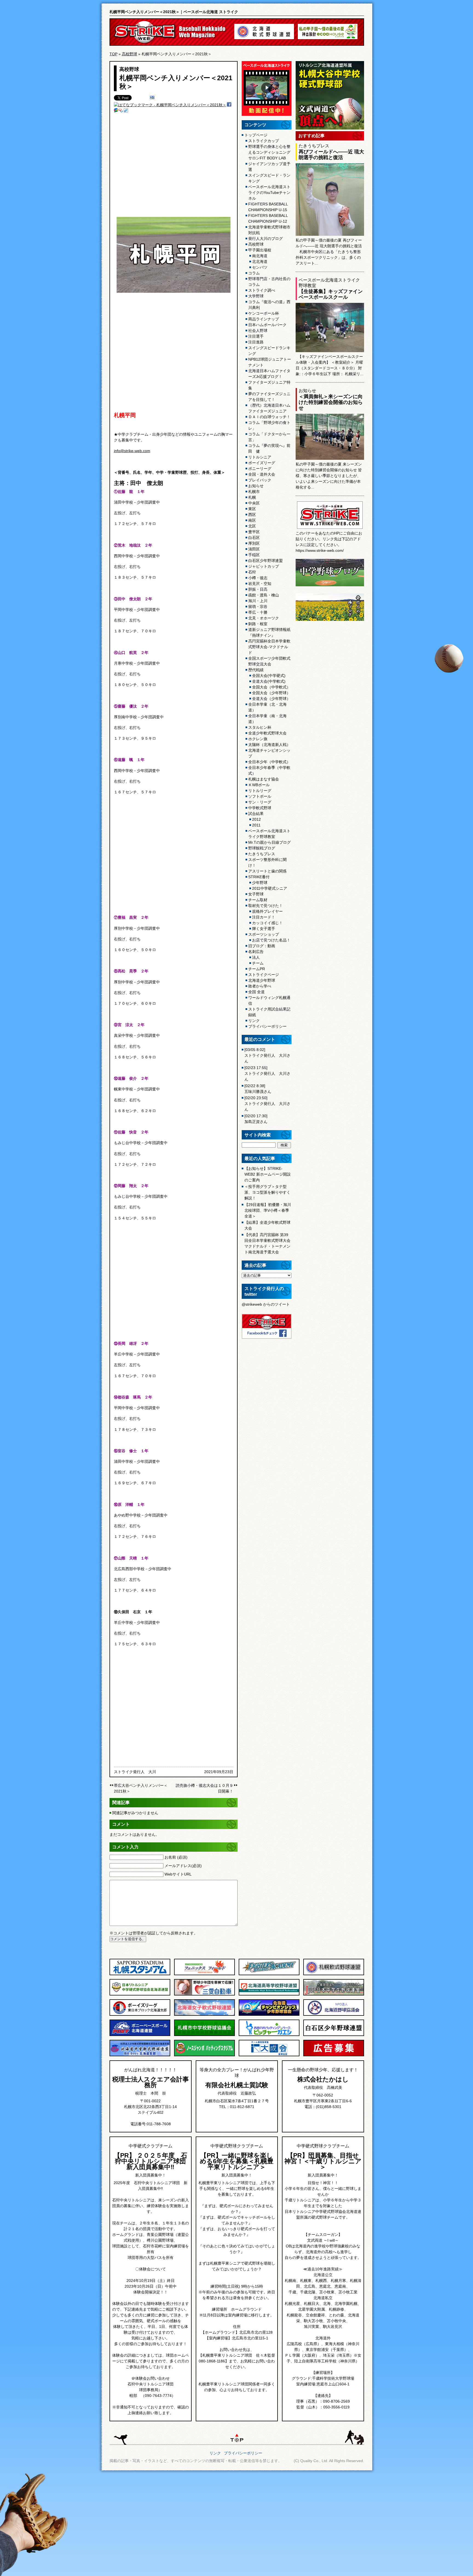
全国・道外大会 (262, 474)
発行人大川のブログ (266, 239)
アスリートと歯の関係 (267, 871)
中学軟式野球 (260, 808)
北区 (252, 526)
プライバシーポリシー (267, 1026)
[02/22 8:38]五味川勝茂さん (258, 1089)
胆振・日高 (258, 589)
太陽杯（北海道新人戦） (269, 745)
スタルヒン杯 (260, 727)
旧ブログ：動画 (262, 946)
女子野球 (256, 894)
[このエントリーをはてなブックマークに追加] (152, 98)
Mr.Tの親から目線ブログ (269, 842)
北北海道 (260, 262)
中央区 (254, 503)
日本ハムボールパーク (267, 325)
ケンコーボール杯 (264, 313)
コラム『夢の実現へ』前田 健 (269, 448)
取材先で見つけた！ (266, 906)
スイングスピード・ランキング (269, 178)
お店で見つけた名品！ (271, 940)
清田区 (254, 549)
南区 (252, 520)
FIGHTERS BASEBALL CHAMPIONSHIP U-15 (268, 207)
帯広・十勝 (258, 612)
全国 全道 (256, 992)
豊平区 (254, 532)
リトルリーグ (260, 791)
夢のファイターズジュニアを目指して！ (269, 397)
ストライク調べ (262, 290)
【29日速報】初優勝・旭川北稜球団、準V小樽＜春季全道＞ (268, 1210)
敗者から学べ (260, 986)
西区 (252, 515)
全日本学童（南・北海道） (267, 719)
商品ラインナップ (264, 319)
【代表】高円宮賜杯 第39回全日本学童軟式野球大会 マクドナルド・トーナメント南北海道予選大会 (267, 1243)
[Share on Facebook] (229, 105)
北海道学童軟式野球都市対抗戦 (269, 230)
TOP (113, 54)
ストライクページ (264, 975)
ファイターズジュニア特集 (269, 385)
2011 (256, 825)
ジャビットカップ (264, 566)
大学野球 (256, 296)
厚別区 (254, 543)
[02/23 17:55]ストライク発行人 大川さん (267, 1073)
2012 (256, 819)
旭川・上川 (258, 601)
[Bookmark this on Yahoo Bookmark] (121, 111)
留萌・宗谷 (258, 607)
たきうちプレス (262, 854)
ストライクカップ (264, 141)
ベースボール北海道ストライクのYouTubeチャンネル (269, 193)
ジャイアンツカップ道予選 (269, 167)
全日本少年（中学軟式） (269, 762)
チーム (258, 963)
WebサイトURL (178, 1874)
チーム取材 (258, 900)
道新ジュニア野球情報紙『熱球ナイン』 (269, 632)
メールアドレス (183, 1866)
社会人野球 (258, 331)
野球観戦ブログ (262, 848)
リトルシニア (260, 457)
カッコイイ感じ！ (267, 923)
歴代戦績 (256, 670)
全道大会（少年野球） (271, 699)
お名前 (176, 1857)
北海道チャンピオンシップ (269, 753)
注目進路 (256, 342)
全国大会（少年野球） (271, 693)
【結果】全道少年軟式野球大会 (267, 1225)
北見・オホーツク (264, 618)
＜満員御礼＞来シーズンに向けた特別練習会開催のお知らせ (331, 402)
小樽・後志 (258, 578)
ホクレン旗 (258, 739)
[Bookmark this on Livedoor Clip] (126, 111)
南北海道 (260, 256)
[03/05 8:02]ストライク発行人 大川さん (267, 1055)
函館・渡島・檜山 (264, 595)
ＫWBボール (259, 785)
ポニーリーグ (260, 469)
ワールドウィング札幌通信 (269, 1000)
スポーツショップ (264, 934)
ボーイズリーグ (262, 463)
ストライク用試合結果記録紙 (269, 1012)
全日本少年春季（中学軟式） (269, 770)
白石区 (254, 538)
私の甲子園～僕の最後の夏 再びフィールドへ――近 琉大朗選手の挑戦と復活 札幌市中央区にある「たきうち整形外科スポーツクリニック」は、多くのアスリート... (329, 252)
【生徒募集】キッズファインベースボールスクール (331, 294)
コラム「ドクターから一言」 (269, 437)
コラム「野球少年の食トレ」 (269, 425)
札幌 (252, 497)
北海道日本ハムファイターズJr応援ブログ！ (269, 374)
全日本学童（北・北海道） (267, 707)
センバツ (260, 267)
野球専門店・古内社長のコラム (269, 282)
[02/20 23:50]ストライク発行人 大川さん (267, 1104)
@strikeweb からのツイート (266, 1304)
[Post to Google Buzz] (116, 111)
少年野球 (260, 883)
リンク (254, 1021)
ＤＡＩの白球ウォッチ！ (269, 417)
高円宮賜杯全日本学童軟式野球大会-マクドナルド (269, 647)
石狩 (252, 572)
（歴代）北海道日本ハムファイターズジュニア (269, 408)
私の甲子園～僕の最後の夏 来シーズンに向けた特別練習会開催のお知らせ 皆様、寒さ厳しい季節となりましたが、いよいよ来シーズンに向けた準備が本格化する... (329, 476)
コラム (254, 273)
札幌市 (254, 492)
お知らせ (256, 486)
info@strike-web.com (132, 451)
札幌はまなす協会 (264, 779)
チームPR (257, 969)
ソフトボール (260, 796)
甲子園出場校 (260, 250)
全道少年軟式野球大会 (267, 733)
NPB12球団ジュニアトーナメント (270, 362)
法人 (256, 957)
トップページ (256, 135)
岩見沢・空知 (260, 584)
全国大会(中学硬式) (269, 676)
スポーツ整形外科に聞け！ (267, 862)
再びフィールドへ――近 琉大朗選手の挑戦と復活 (331, 155)
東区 (252, 509)
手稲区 (254, 555)
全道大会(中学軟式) (269, 681)
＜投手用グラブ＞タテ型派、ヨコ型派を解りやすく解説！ (267, 1192)
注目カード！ (264, 917)
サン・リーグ (260, 802)
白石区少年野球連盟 (266, 561)
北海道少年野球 (262, 980)
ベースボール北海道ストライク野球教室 (269, 834)
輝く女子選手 (264, 929)
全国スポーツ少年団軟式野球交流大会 (269, 661)
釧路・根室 (258, 624)
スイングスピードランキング (269, 351)
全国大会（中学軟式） (271, 687)
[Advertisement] (174, 168)
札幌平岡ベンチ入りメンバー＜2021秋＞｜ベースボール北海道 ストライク (174, 12)
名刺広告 (256, 952)
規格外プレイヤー (267, 911)
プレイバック (260, 480)
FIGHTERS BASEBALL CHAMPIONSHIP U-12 (268, 218)
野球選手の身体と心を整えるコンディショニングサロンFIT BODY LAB (269, 152)
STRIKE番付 (259, 877)
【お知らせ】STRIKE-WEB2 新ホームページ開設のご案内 (268, 1174)
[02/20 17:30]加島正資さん (256, 1119)
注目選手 (256, 336)
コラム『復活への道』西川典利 (269, 305)
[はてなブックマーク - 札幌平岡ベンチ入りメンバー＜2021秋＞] (170, 105)
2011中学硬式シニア (270, 888)
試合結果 (256, 814)
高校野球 (129, 54)
